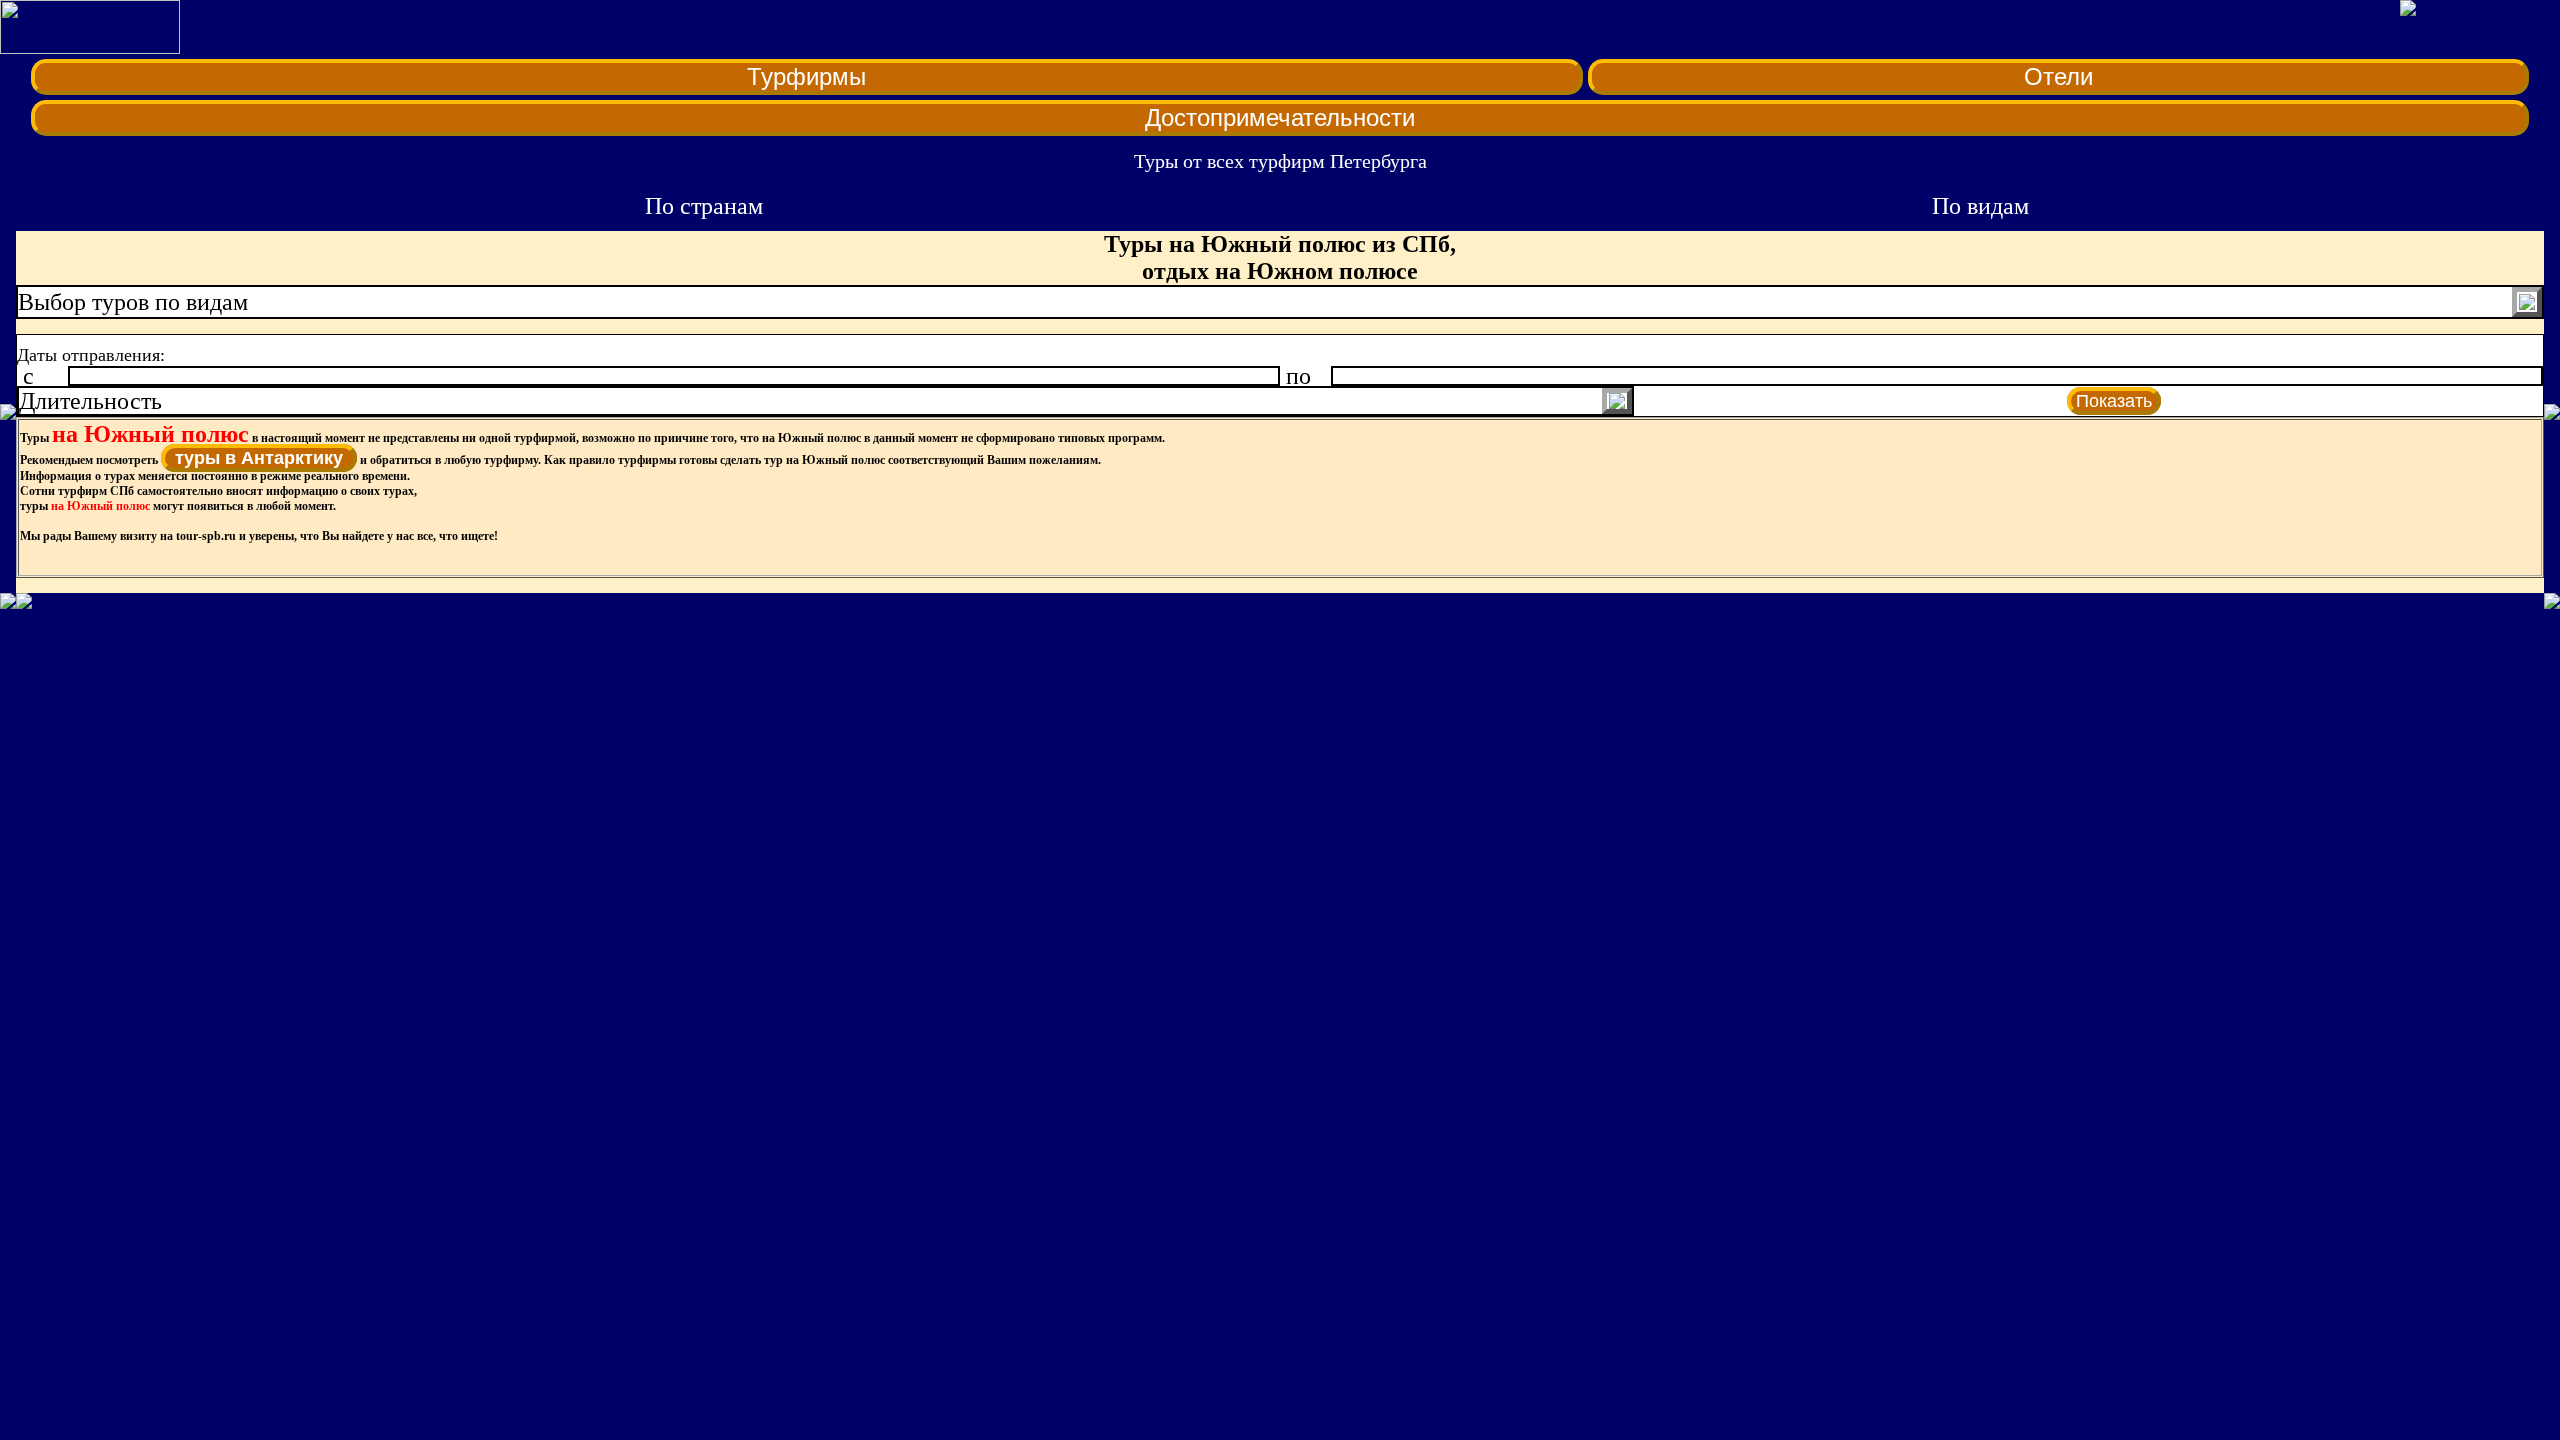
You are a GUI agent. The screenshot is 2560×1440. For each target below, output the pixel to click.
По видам (1980, 206)
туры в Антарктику (259, 458)
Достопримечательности (1280, 117)
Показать (2114, 401)
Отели (2058, 76)
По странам (704, 206)
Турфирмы (806, 76)
